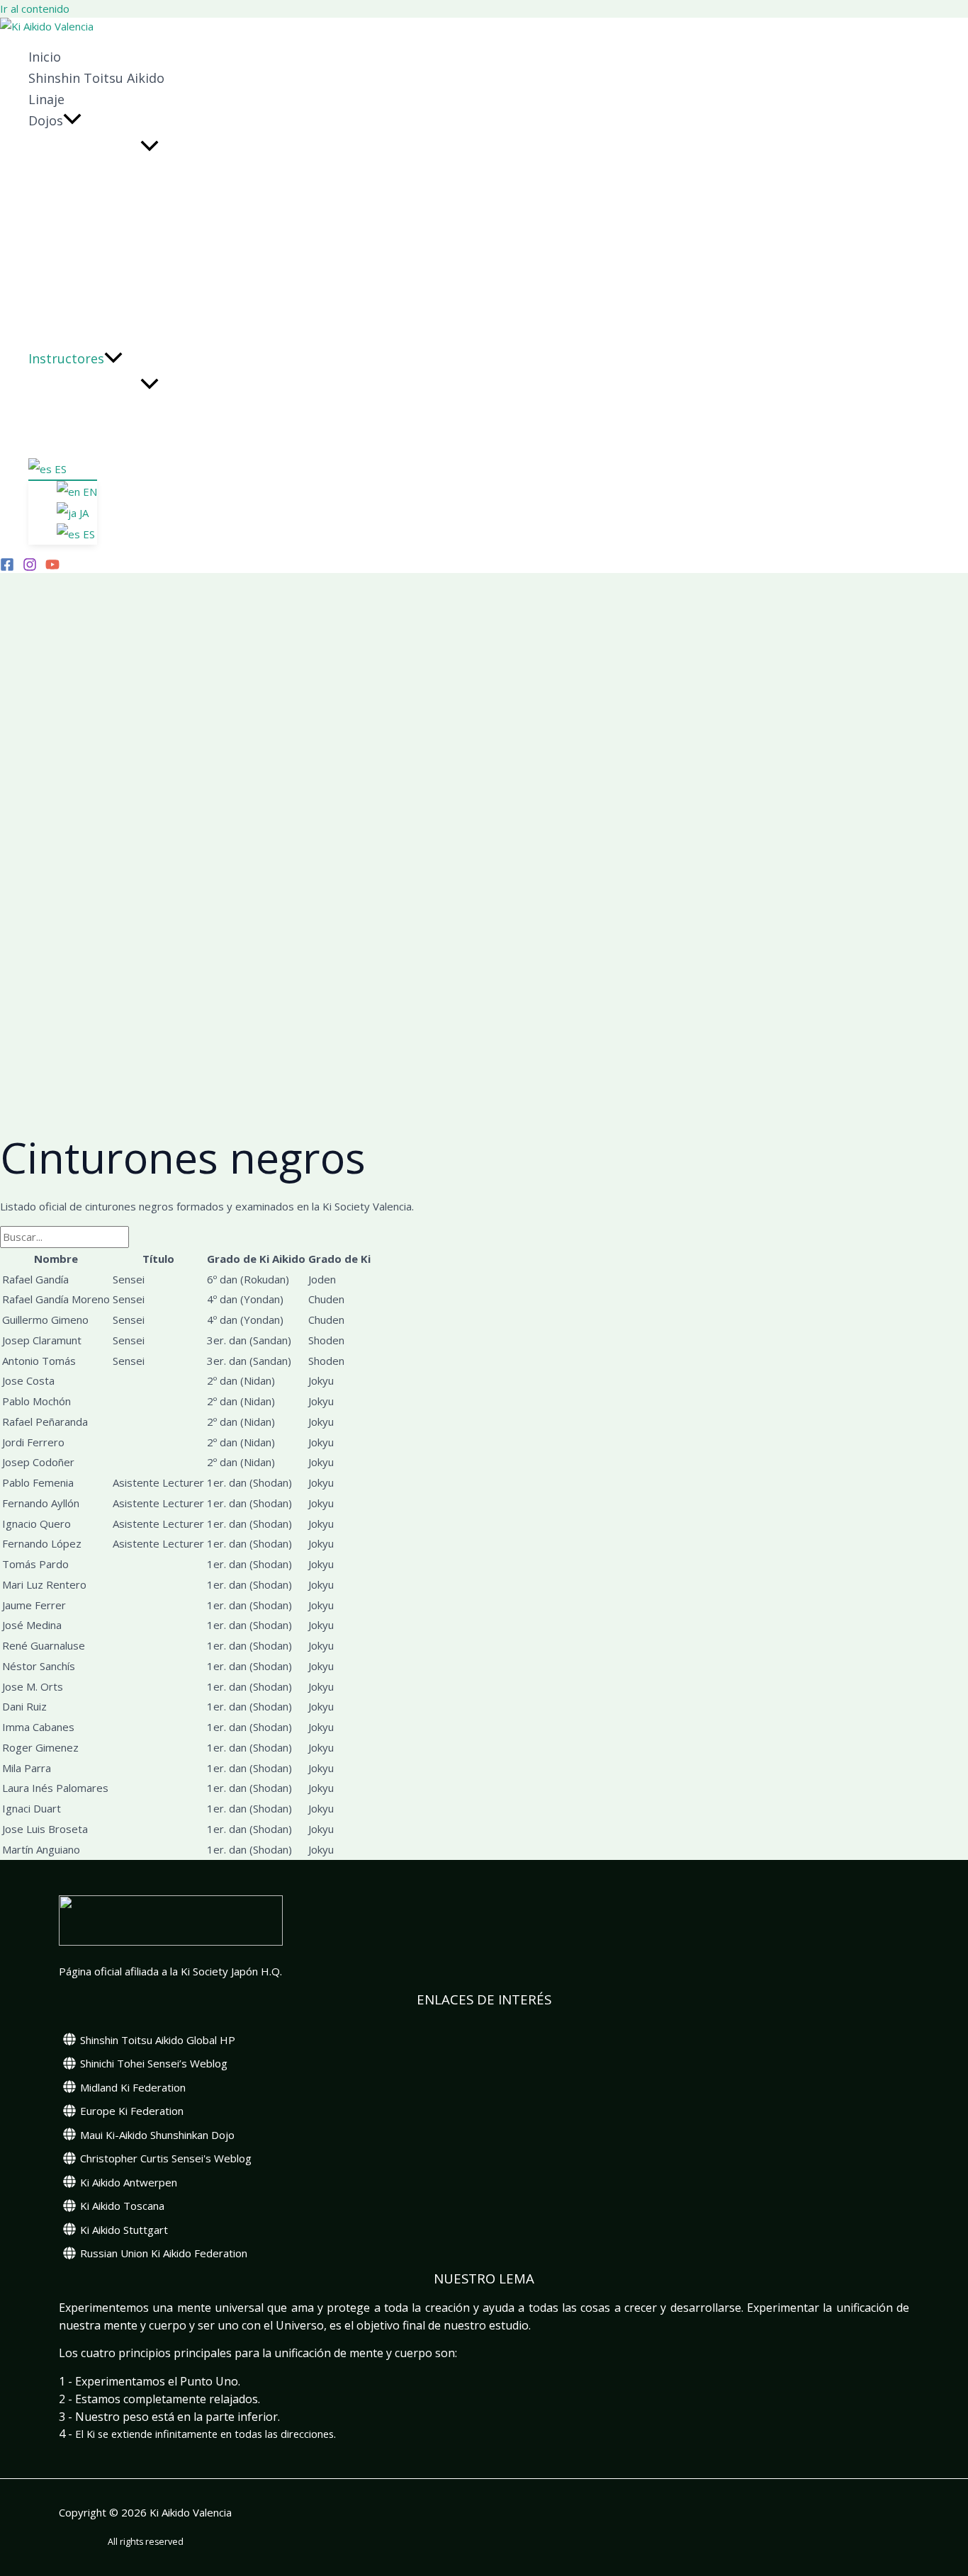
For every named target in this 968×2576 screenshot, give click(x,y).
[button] (72, 120)
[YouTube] (52, 567)
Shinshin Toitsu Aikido (96, 78)
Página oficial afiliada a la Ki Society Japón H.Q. (170, 1971)
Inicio (45, 57)
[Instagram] (30, 567)
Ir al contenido (35, 8)
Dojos (46, 120)
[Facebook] (7, 567)
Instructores (66, 358)
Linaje (46, 99)
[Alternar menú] (150, 147)
